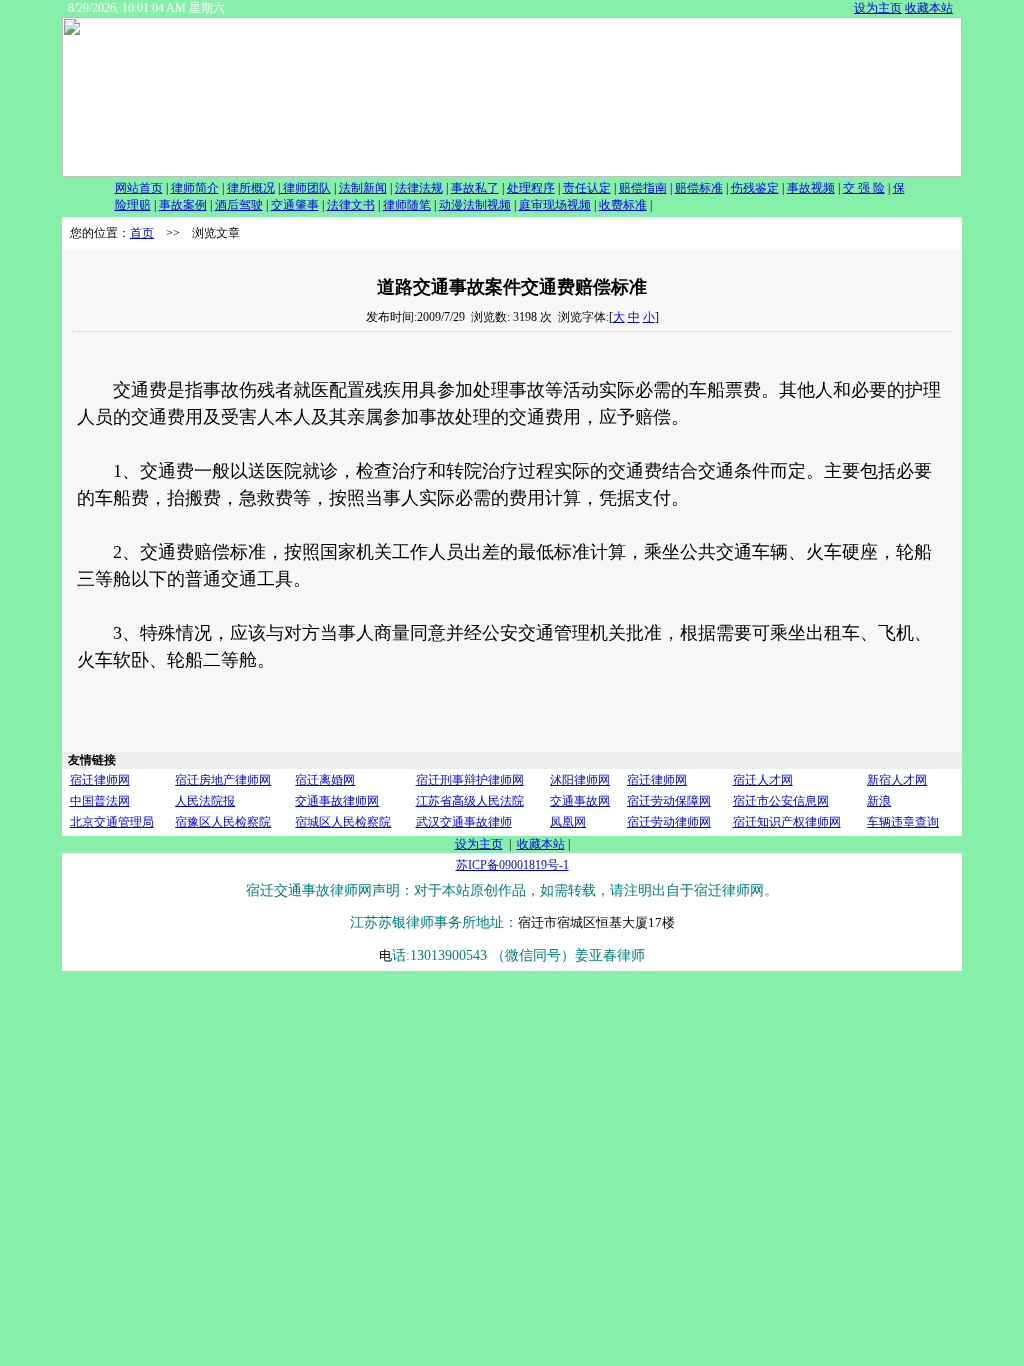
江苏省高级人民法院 (470, 801)
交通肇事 (295, 205)
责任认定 (587, 188)
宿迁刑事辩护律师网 (470, 780)
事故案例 (183, 205)
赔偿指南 (643, 188)
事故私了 (475, 188)
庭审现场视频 (555, 205)
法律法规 (419, 188)
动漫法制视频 (475, 205)
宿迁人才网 (763, 780)
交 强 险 (864, 188)
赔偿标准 (699, 188)
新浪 (879, 801)
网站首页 (139, 188)
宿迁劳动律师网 (669, 822)
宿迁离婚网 (325, 780)
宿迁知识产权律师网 (787, 822)
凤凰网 (568, 822)
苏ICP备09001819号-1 (512, 865)
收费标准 (623, 205)
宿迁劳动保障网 (669, 801)
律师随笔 (407, 205)
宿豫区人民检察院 (223, 822)
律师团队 (305, 188)
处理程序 (531, 188)
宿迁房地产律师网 (223, 780)
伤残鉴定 (755, 188)
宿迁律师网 (100, 780)
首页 (142, 233)
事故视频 (811, 188)
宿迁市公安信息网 (781, 801)
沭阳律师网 (580, 780)
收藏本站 (929, 8)
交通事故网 (580, 801)
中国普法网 (100, 801)
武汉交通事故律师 (464, 822)
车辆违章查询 (903, 822)
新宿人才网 (897, 780)
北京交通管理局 (112, 822)
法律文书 (351, 205)
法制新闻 (363, 188)
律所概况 (251, 188)
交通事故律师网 (337, 801)
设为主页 (878, 8)
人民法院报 (205, 801)
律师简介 (195, 188)
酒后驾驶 (239, 205)
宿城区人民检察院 (343, 822)
